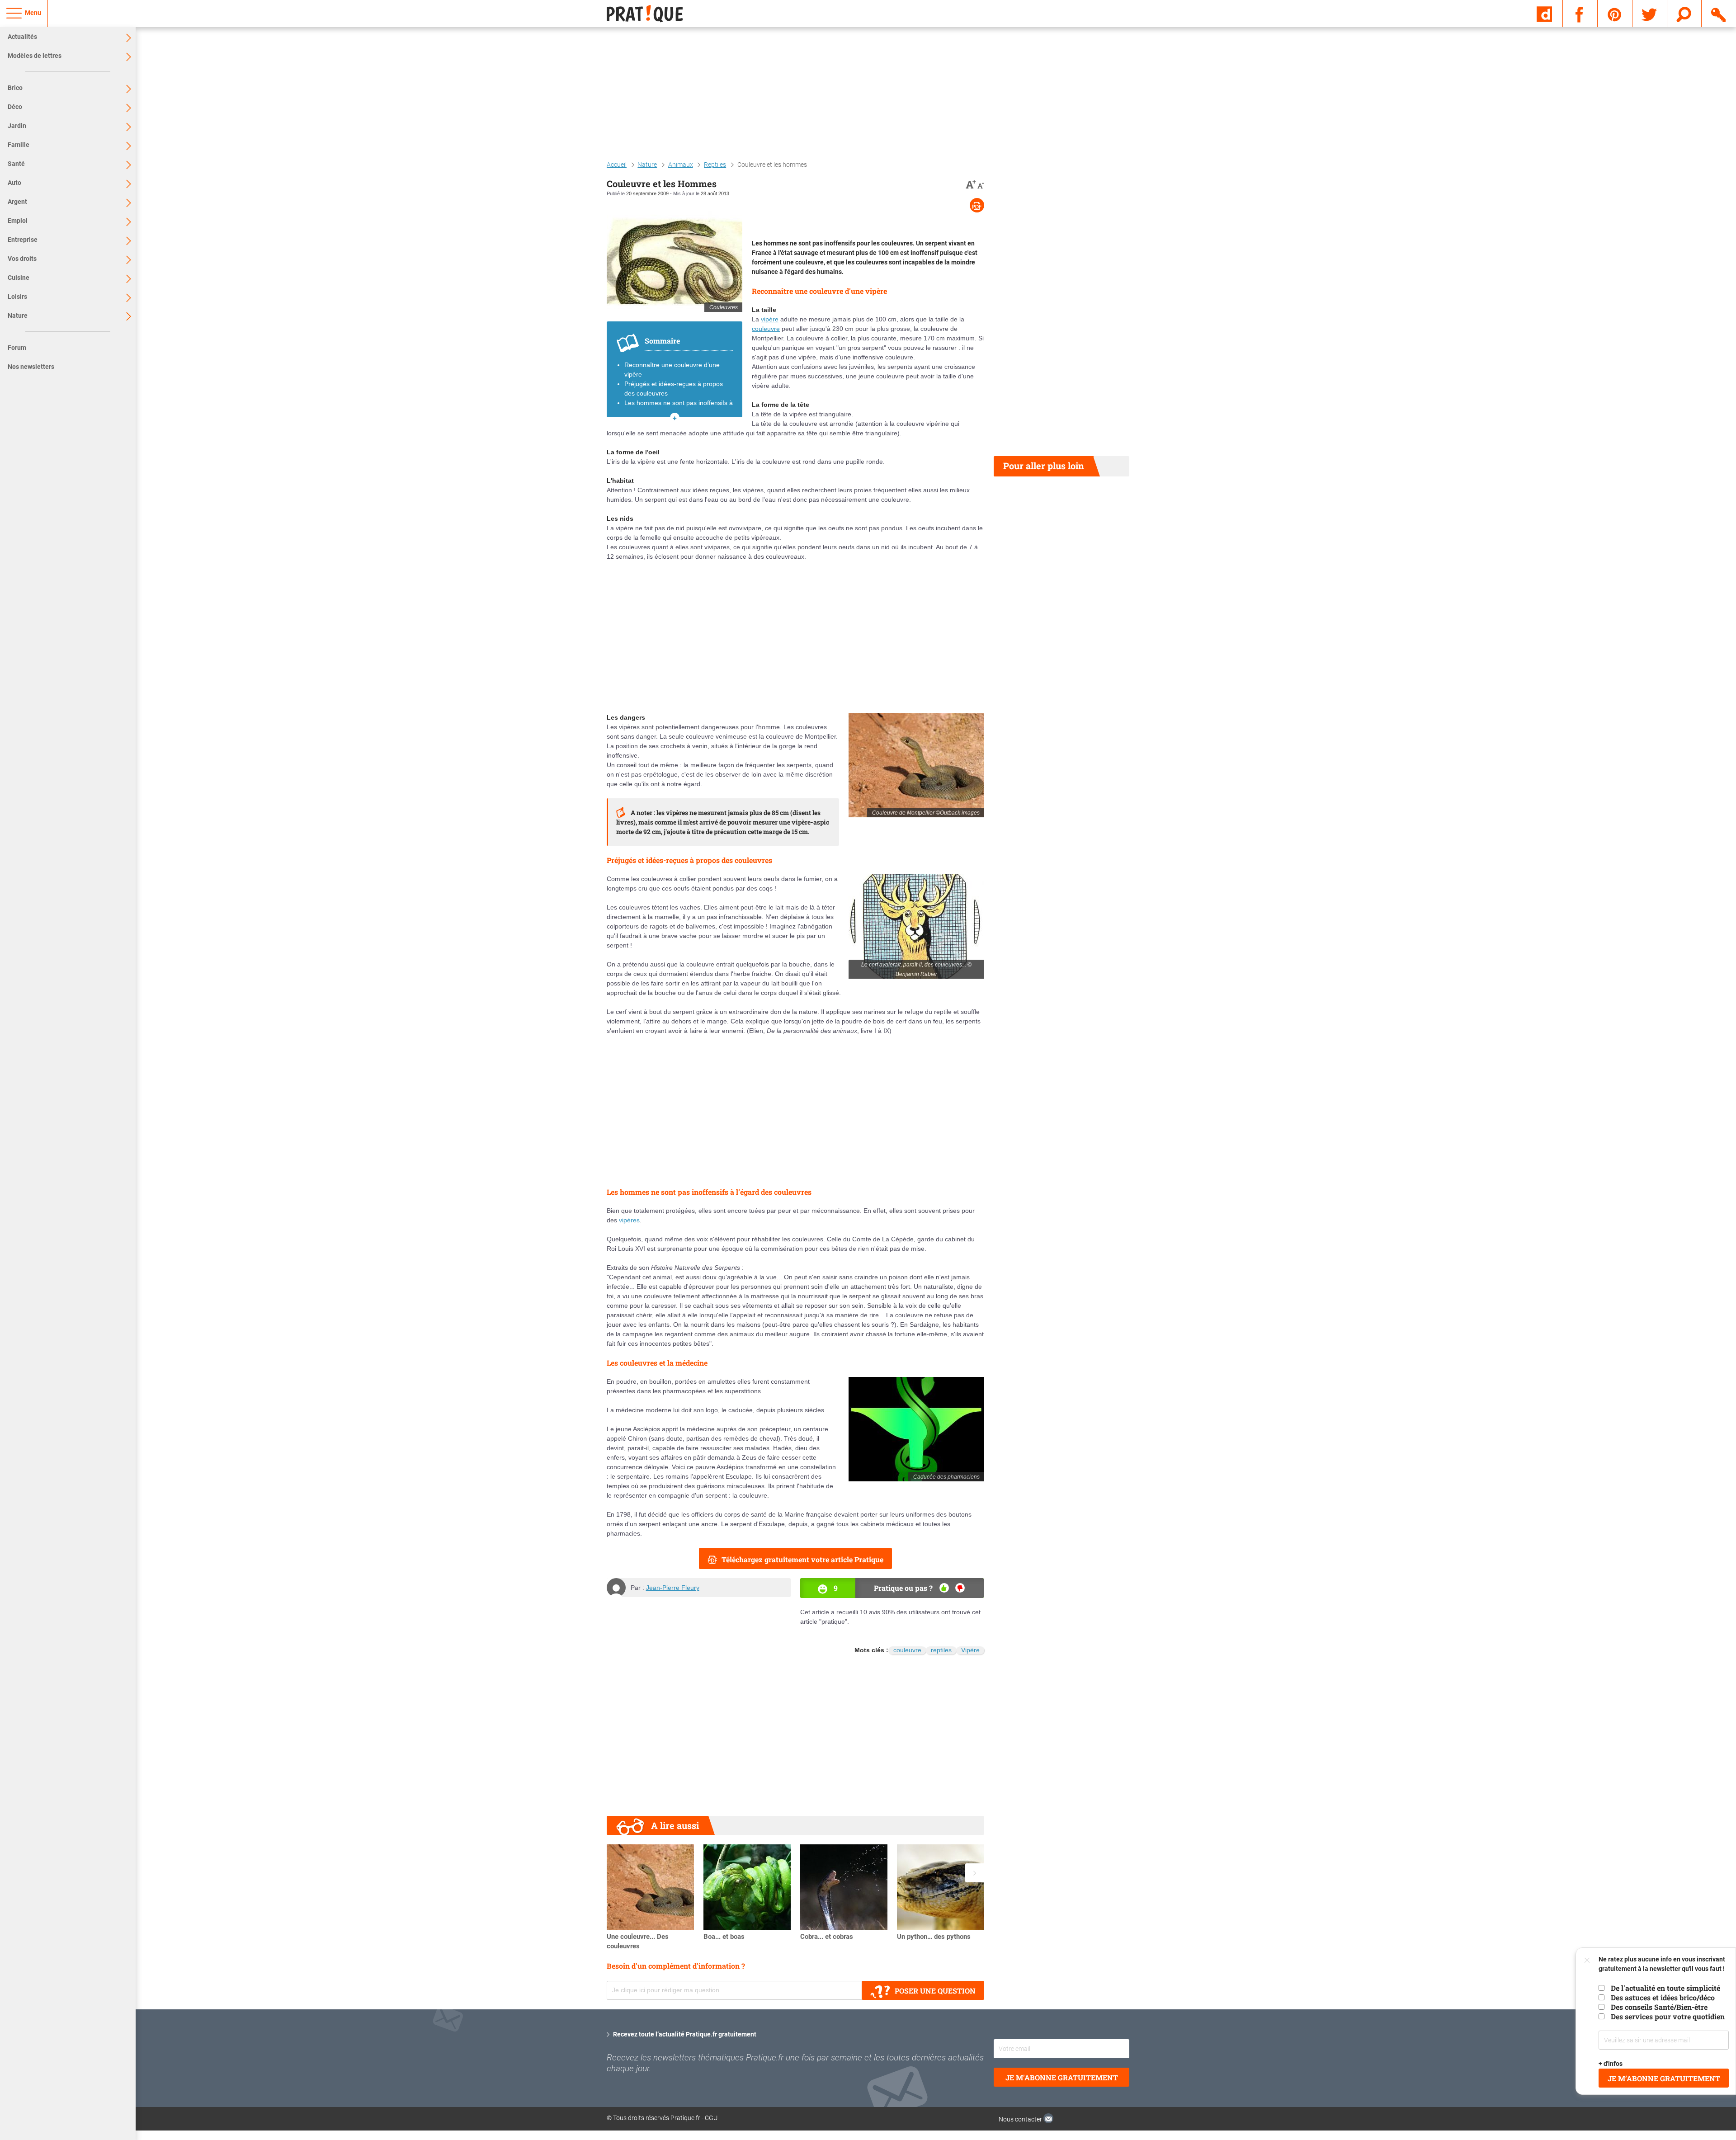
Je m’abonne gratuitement (1664, 2078)
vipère (770, 319)
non (960, 1588)
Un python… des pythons (934, 1937)
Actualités (22, 37)
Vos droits (22, 259)
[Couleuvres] (675, 260)
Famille (19, 145)
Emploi (18, 221)
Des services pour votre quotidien (1668, 2016)
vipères (629, 1220)
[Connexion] (1719, 13)
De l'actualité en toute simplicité (1665, 1988)
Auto (14, 183)
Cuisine (19, 278)
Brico (15, 88)
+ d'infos (1611, 2064)
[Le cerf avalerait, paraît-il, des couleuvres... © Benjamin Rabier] (916, 926)
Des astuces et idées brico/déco (1663, 1997)
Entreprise (23, 240)
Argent (17, 202)
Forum (17, 348)
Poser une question (935, 1991)
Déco (15, 107)
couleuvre (766, 329)
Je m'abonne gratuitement (1062, 2077)
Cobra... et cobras (827, 1937)
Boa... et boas (724, 1937)
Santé (16, 164)
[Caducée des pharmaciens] (916, 1429)
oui (944, 1588)
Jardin (17, 126)
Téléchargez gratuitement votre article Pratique (802, 1559)
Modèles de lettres (35, 56)
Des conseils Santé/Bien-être (1659, 2007)
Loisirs (17, 297)
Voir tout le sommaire (675, 417)
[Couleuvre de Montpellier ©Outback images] (916, 765)
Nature (18, 316)
